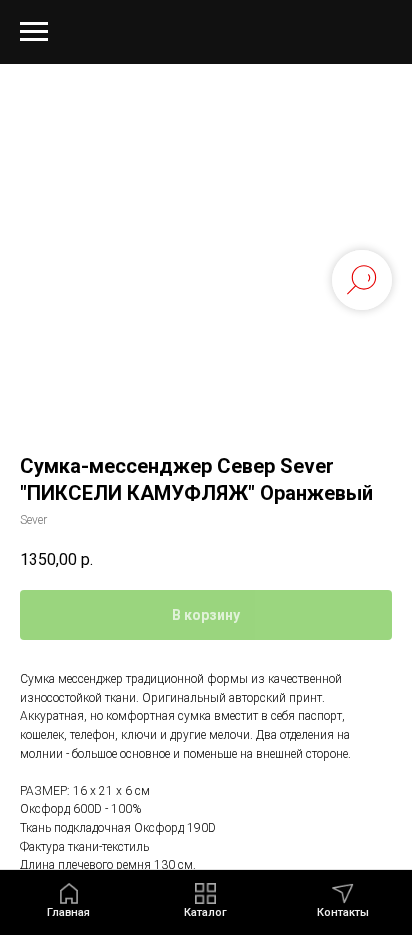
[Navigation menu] (34, 32)
